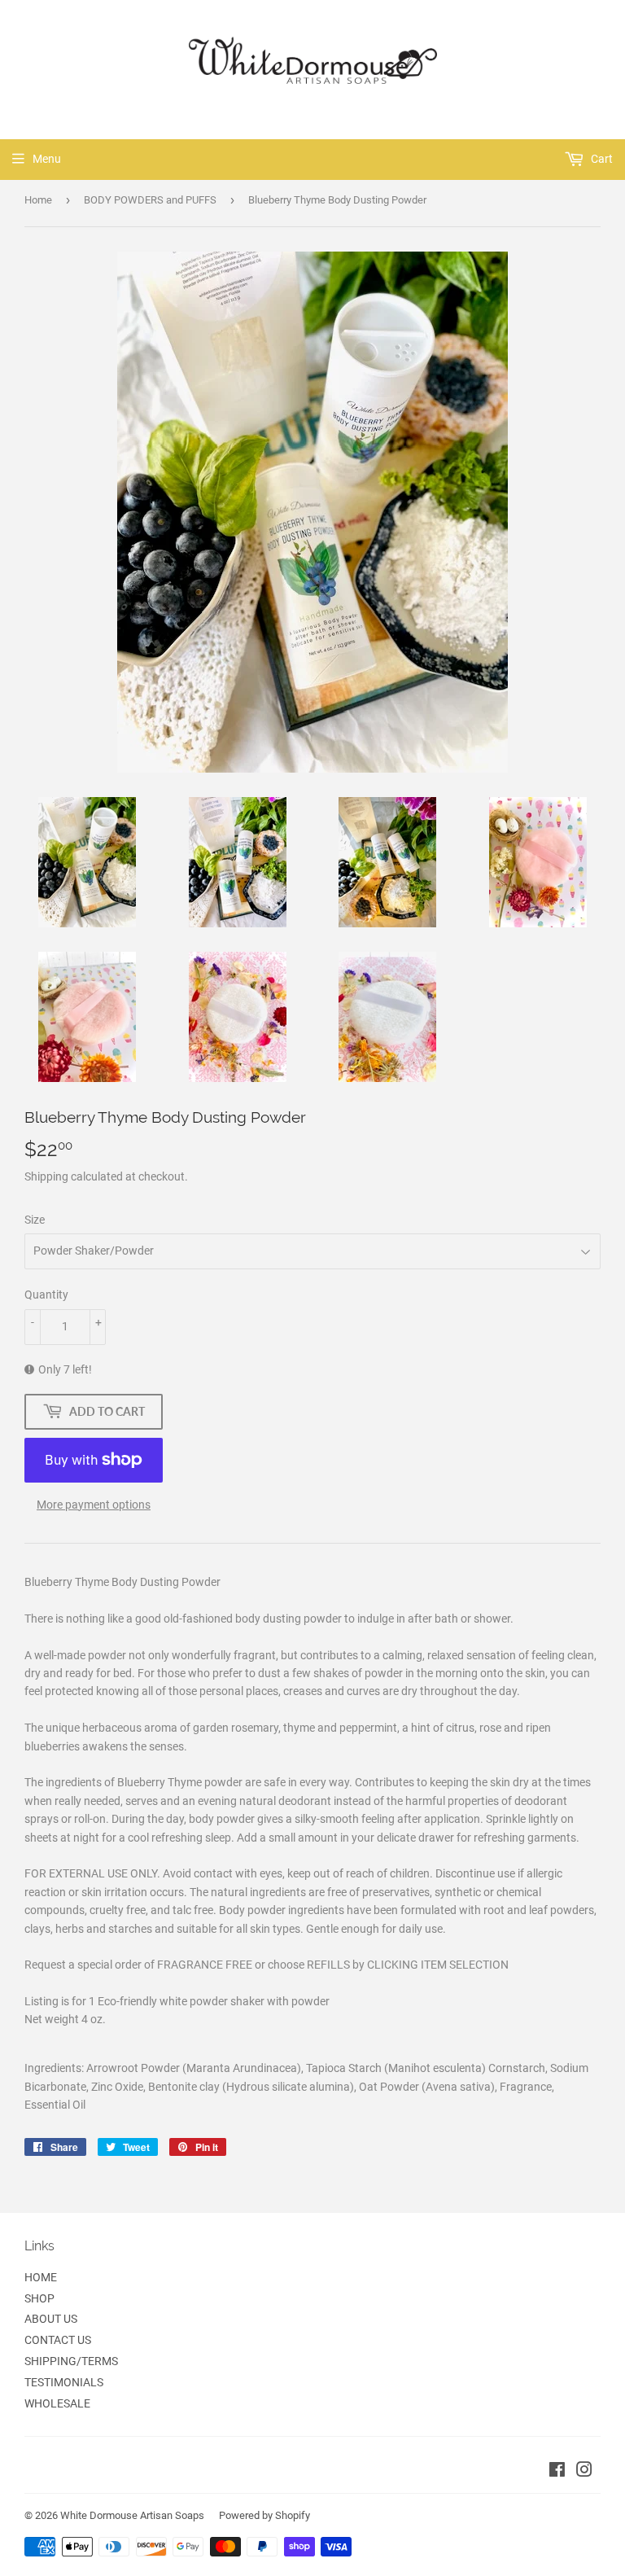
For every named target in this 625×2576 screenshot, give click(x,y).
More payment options (94, 1505)
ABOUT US (51, 2319)
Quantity (46, 1295)
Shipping (46, 1176)
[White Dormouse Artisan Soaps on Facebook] (557, 2472)
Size (35, 1220)
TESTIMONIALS (64, 2382)
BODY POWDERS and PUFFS (150, 200)
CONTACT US (58, 2340)
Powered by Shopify (264, 2515)
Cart (601, 159)
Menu (47, 159)
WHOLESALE (57, 2403)
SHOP (39, 2298)
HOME (41, 2277)
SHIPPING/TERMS (71, 2361)
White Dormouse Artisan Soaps (132, 2515)
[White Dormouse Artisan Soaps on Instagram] (584, 2472)
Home (38, 200)
